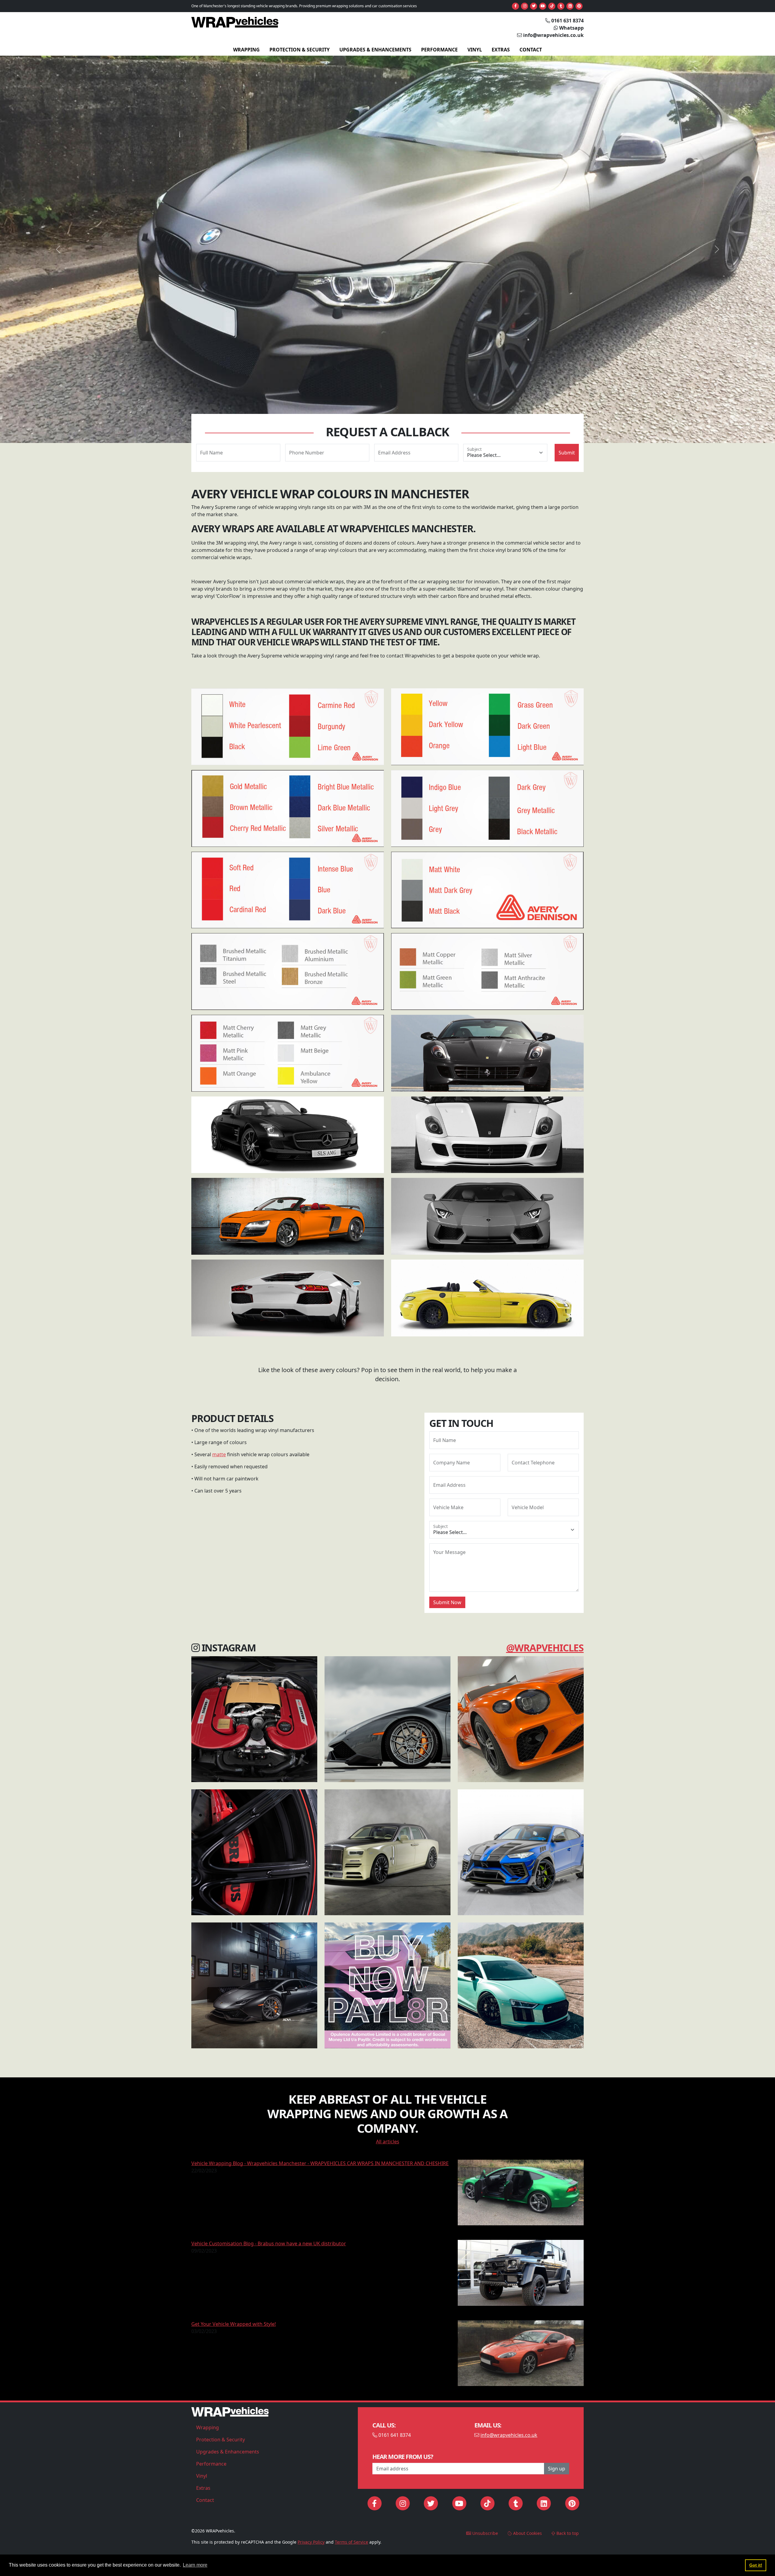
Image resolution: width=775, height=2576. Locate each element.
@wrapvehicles (545, 1648)
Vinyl (475, 50)
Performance (439, 50)
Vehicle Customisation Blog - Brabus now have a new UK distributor (269, 2243)
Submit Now (447, 1602)
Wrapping (246, 50)
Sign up (557, 2469)
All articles (388, 2142)
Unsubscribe (485, 2533)
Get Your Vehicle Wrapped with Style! (234, 2324)
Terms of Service (351, 2542)
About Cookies (527, 2533)
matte (219, 1454)
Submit (567, 453)
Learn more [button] (195, 2565)
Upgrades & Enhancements (375, 50)
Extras (501, 50)
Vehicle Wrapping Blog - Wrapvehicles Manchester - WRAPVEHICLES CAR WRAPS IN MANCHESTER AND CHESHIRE (320, 2163)
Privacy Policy (311, 2542)
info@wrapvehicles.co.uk (509, 2435)
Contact (531, 50)
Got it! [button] (756, 2565)
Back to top (567, 2533)
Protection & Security (300, 50)
